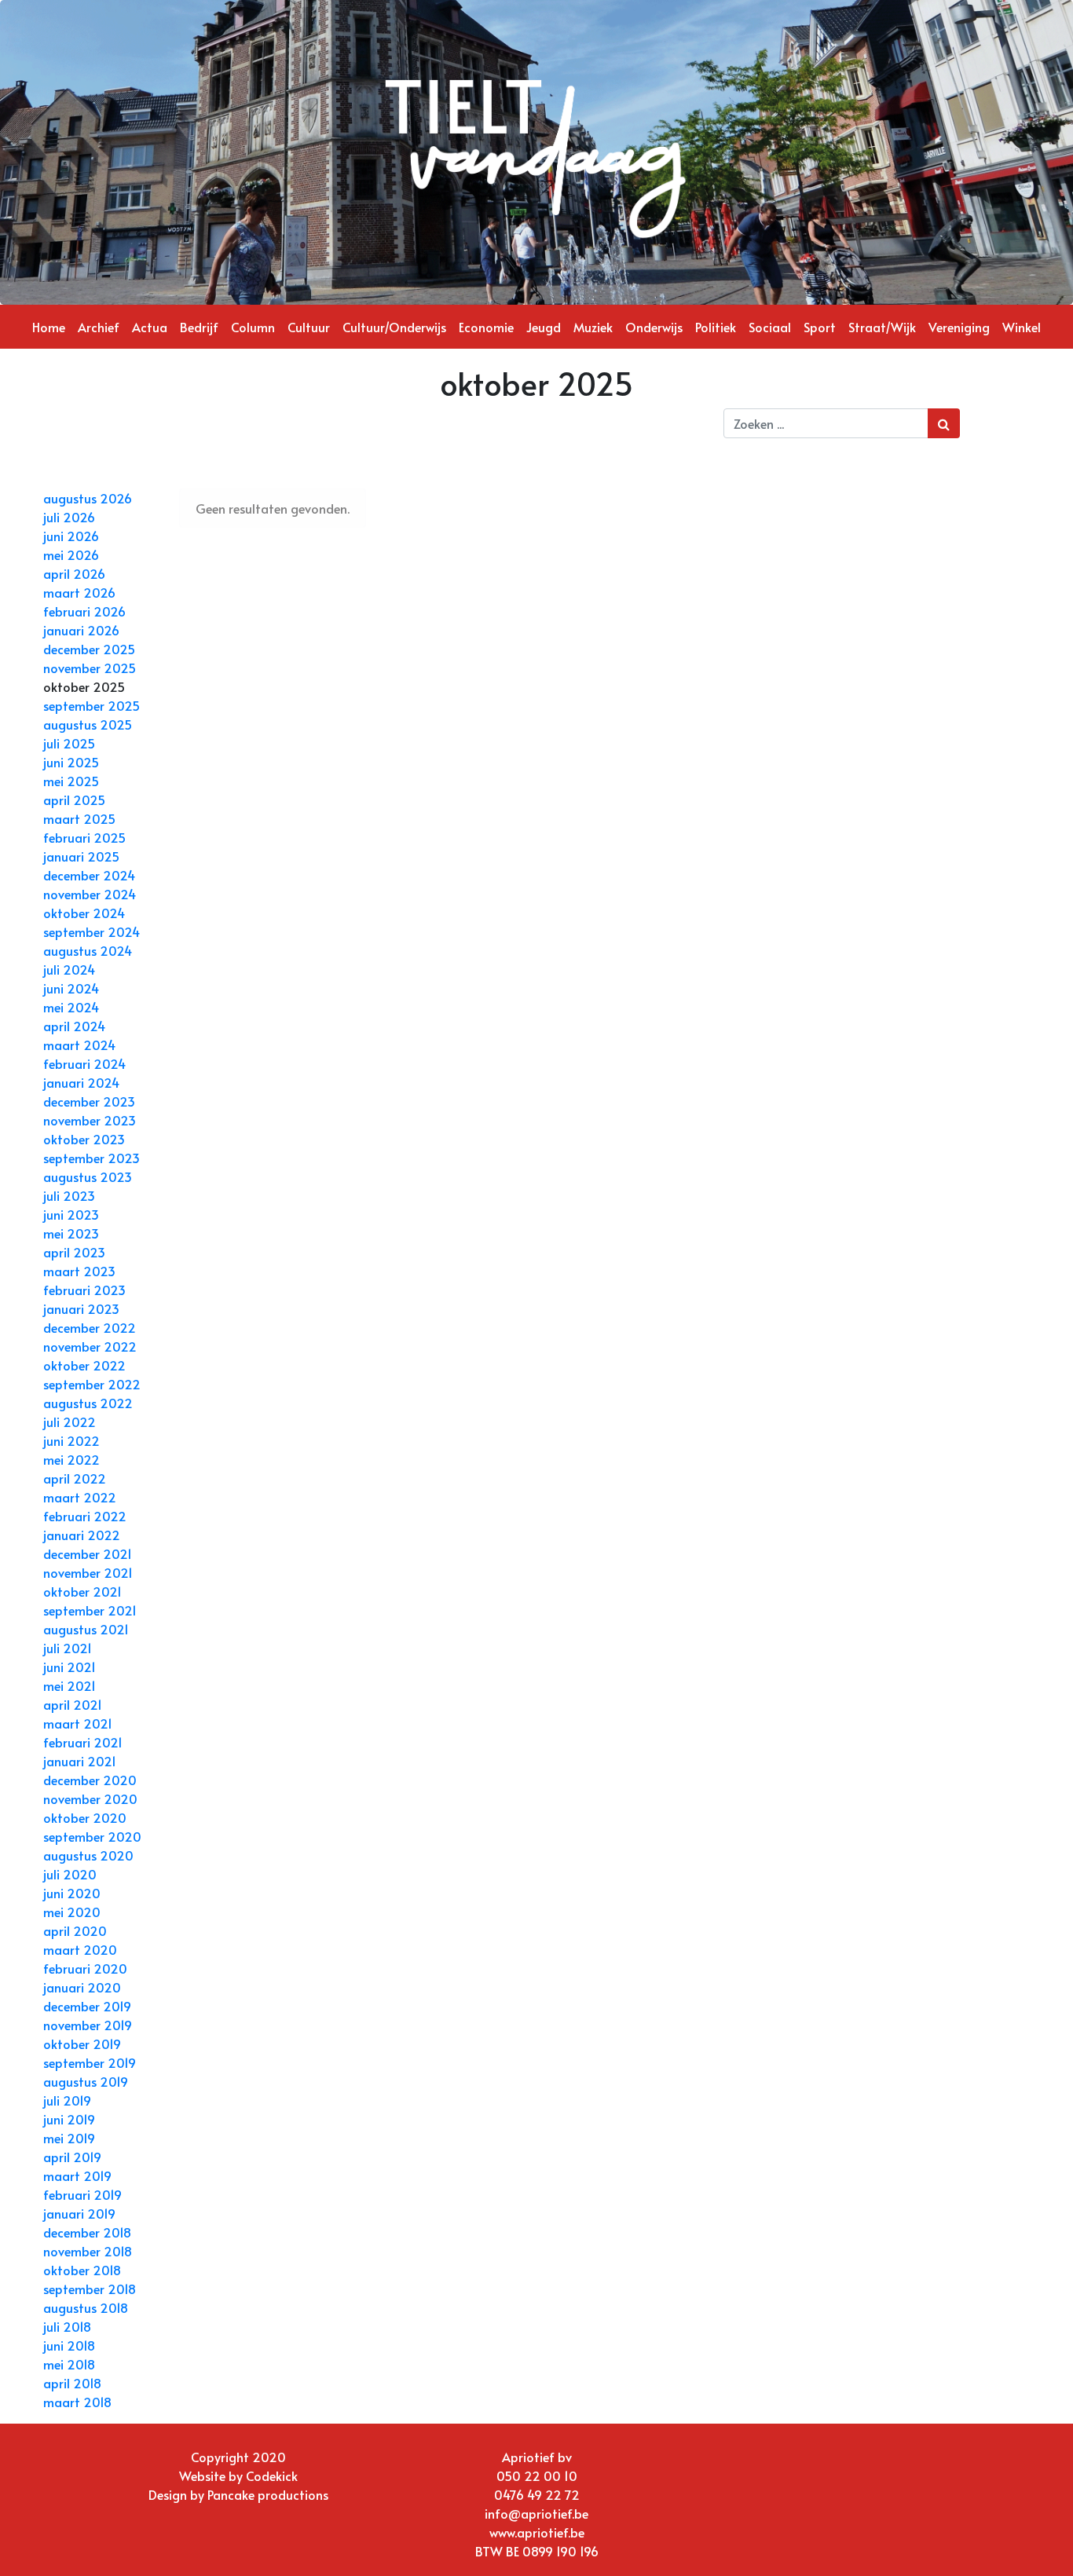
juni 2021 (70, 1667)
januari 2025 (81, 856)
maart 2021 (78, 1723)
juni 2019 (69, 2119)
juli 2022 (70, 1422)
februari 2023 (84, 1290)
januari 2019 (79, 2213)
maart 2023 (79, 1271)
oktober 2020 (85, 1817)
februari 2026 (84, 611)
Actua (150, 327)
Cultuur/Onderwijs (394, 327)
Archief (99, 327)
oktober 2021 (82, 1591)
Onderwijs (654, 327)
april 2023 (74, 1252)
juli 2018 (67, 2326)
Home (49, 327)
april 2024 (74, 1026)
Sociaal (770, 327)
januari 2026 (81, 630)
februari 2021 (83, 1742)
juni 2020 (72, 1893)
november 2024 (90, 894)
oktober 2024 (84, 913)
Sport (820, 327)
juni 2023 (71, 1214)
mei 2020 (72, 1912)
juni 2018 (69, 2345)
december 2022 (90, 1327)
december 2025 (89, 649)
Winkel (1022, 327)
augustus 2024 (88, 950)
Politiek (716, 327)
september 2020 (92, 1836)
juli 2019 (67, 2100)
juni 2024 (71, 988)
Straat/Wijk (882, 327)
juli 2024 (69, 969)
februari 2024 (84, 1063)
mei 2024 (71, 1007)
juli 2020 (70, 1874)
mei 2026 (71, 554)
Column (253, 327)
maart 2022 (80, 1497)
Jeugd (544, 327)
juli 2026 (69, 517)
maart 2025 (79, 818)
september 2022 (92, 1384)
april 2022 (75, 1478)
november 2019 (88, 2025)
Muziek (593, 327)
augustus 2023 (88, 1176)
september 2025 (92, 705)
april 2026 (74, 573)
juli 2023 (69, 1195)
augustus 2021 (86, 1629)
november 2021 (88, 1572)
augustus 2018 (86, 2307)
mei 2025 (71, 781)
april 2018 (72, 2383)
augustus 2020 (88, 1855)
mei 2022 (71, 1459)
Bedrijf (199, 327)
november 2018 (88, 2251)
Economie (486, 327)
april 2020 (75, 1930)
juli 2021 (68, 1648)
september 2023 (92, 1158)
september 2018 (90, 2289)
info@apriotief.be (536, 2513)
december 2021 (88, 1553)
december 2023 (89, 1101)
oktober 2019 (82, 2044)
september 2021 (90, 1610)
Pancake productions (268, 2494)
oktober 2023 (84, 1139)
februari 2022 (85, 1516)
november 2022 (90, 1346)
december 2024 (89, 875)
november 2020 (90, 1798)
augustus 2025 (88, 724)
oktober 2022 (84, 1365)
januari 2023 (81, 1308)
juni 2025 (71, 762)
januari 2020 (82, 1987)
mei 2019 (69, 2138)
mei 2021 (70, 1685)
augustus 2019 (86, 2081)
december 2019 (87, 2006)
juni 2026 (71, 536)
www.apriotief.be (537, 2532)
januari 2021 (80, 1761)
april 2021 (73, 1704)
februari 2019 (82, 2194)
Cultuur (309, 327)
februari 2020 (85, 1968)
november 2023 (90, 1120)
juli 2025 (69, 743)
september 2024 (92, 931)
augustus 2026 (88, 498)
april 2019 (72, 2157)
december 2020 (90, 1780)
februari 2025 (84, 837)
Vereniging (959, 327)
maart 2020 (80, 1949)
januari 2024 (81, 1082)
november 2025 (90, 668)
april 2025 (74, 800)
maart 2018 (77, 2402)
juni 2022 (71, 1440)
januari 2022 (82, 1535)
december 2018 (87, 2232)
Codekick (272, 2475)
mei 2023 (71, 1233)
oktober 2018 (82, 2270)
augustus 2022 (88, 1403)
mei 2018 (69, 2364)
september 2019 (90, 2062)
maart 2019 (77, 2175)
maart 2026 (79, 592)
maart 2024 (79, 1045)
